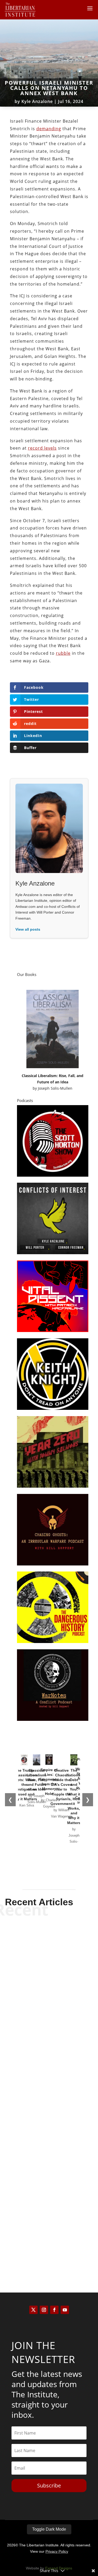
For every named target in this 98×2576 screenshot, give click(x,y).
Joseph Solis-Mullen (55, 1088)
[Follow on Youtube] (65, 2310)
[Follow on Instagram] (44, 2310)
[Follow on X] (33, 2310)
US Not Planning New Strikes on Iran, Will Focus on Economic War (49, 2232)
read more (49, 2026)
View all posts (28, 929)
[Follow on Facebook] (54, 2310)
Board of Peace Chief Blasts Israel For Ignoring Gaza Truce (49, 2002)
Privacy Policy (57, 2551)
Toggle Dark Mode (49, 2529)
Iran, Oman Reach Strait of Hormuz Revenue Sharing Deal (49, 2117)
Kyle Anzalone (37, 101)
